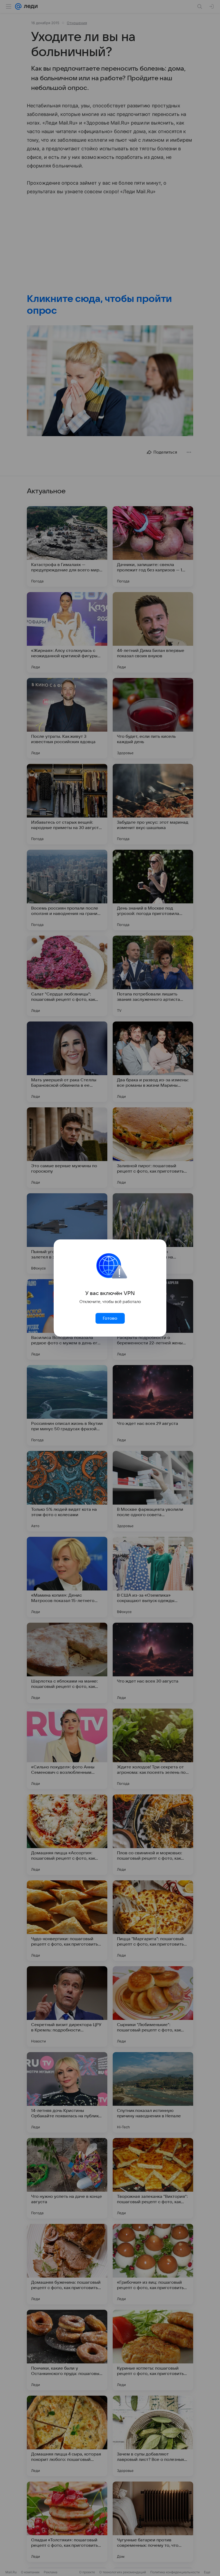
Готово (110, 1318)
